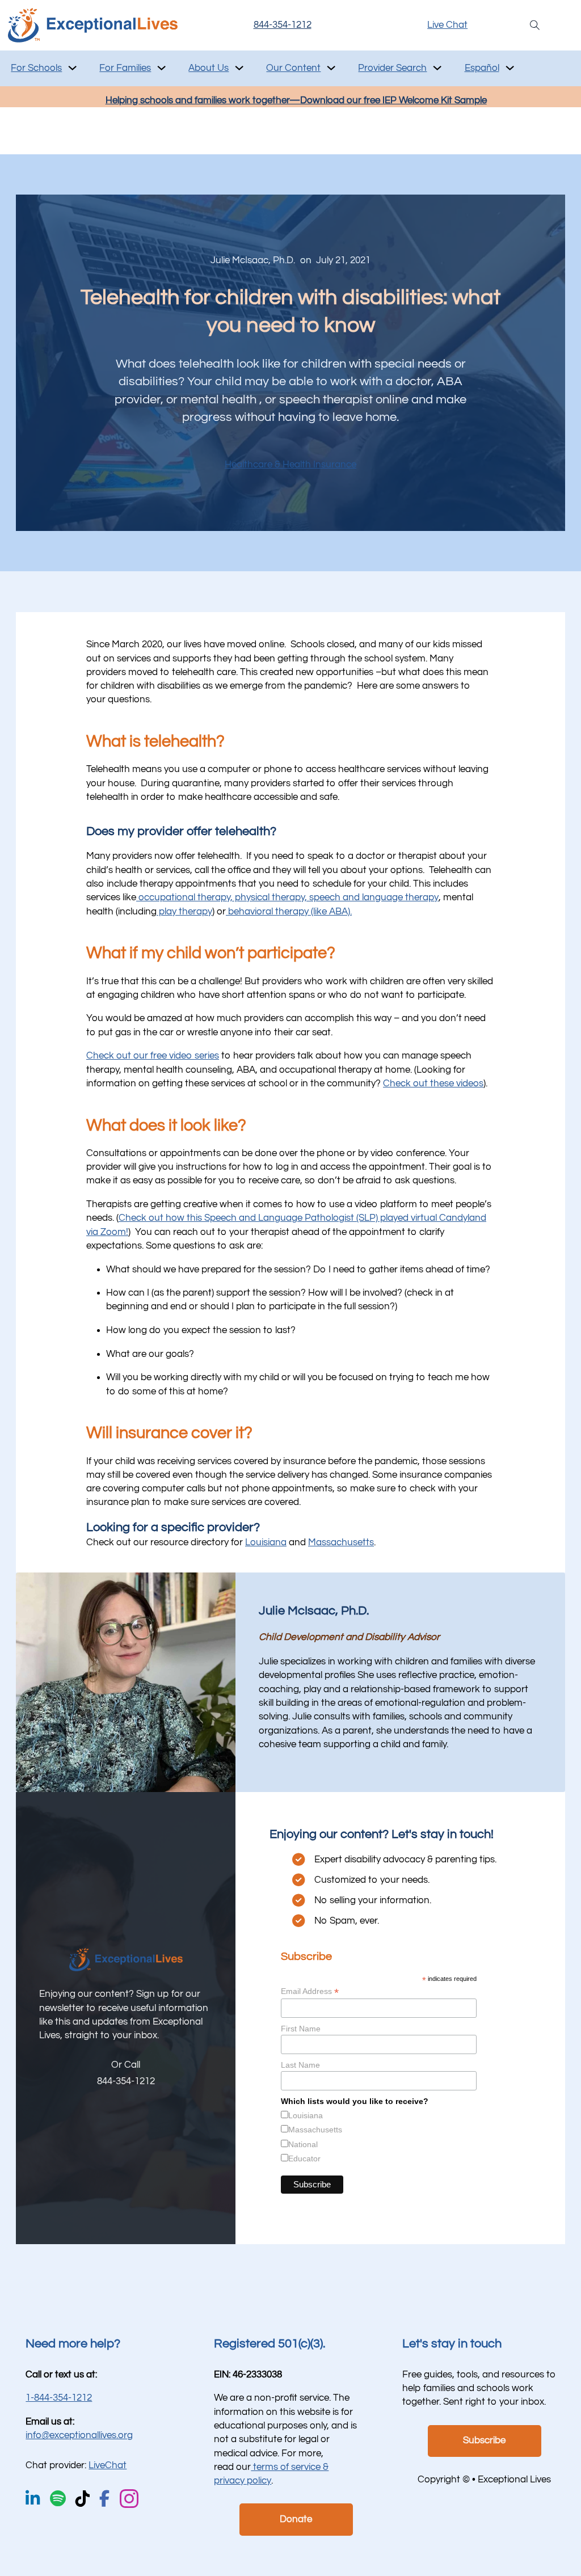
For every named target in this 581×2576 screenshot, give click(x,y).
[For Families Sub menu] (161, 68)
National (303, 2144)
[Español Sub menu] (510, 68)
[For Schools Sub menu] (72, 68)
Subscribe (484, 2440)
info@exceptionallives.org (79, 2435)
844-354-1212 (283, 25)
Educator (304, 2158)
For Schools (36, 68)
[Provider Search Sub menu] (437, 68)
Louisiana (266, 1542)
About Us (209, 68)
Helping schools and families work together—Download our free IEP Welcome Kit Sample (296, 100)
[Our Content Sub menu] (331, 68)
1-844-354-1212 (59, 2398)
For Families (125, 68)
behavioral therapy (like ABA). (289, 912)
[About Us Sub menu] (239, 68)
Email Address (310, 1991)
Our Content (293, 68)
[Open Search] (535, 25)
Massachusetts (341, 1542)
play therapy (184, 912)
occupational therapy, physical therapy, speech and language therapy (287, 897)
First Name (301, 2029)
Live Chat (447, 25)
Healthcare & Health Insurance (290, 465)
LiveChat (108, 2465)
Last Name (300, 2065)
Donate (296, 2519)
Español (482, 68)
